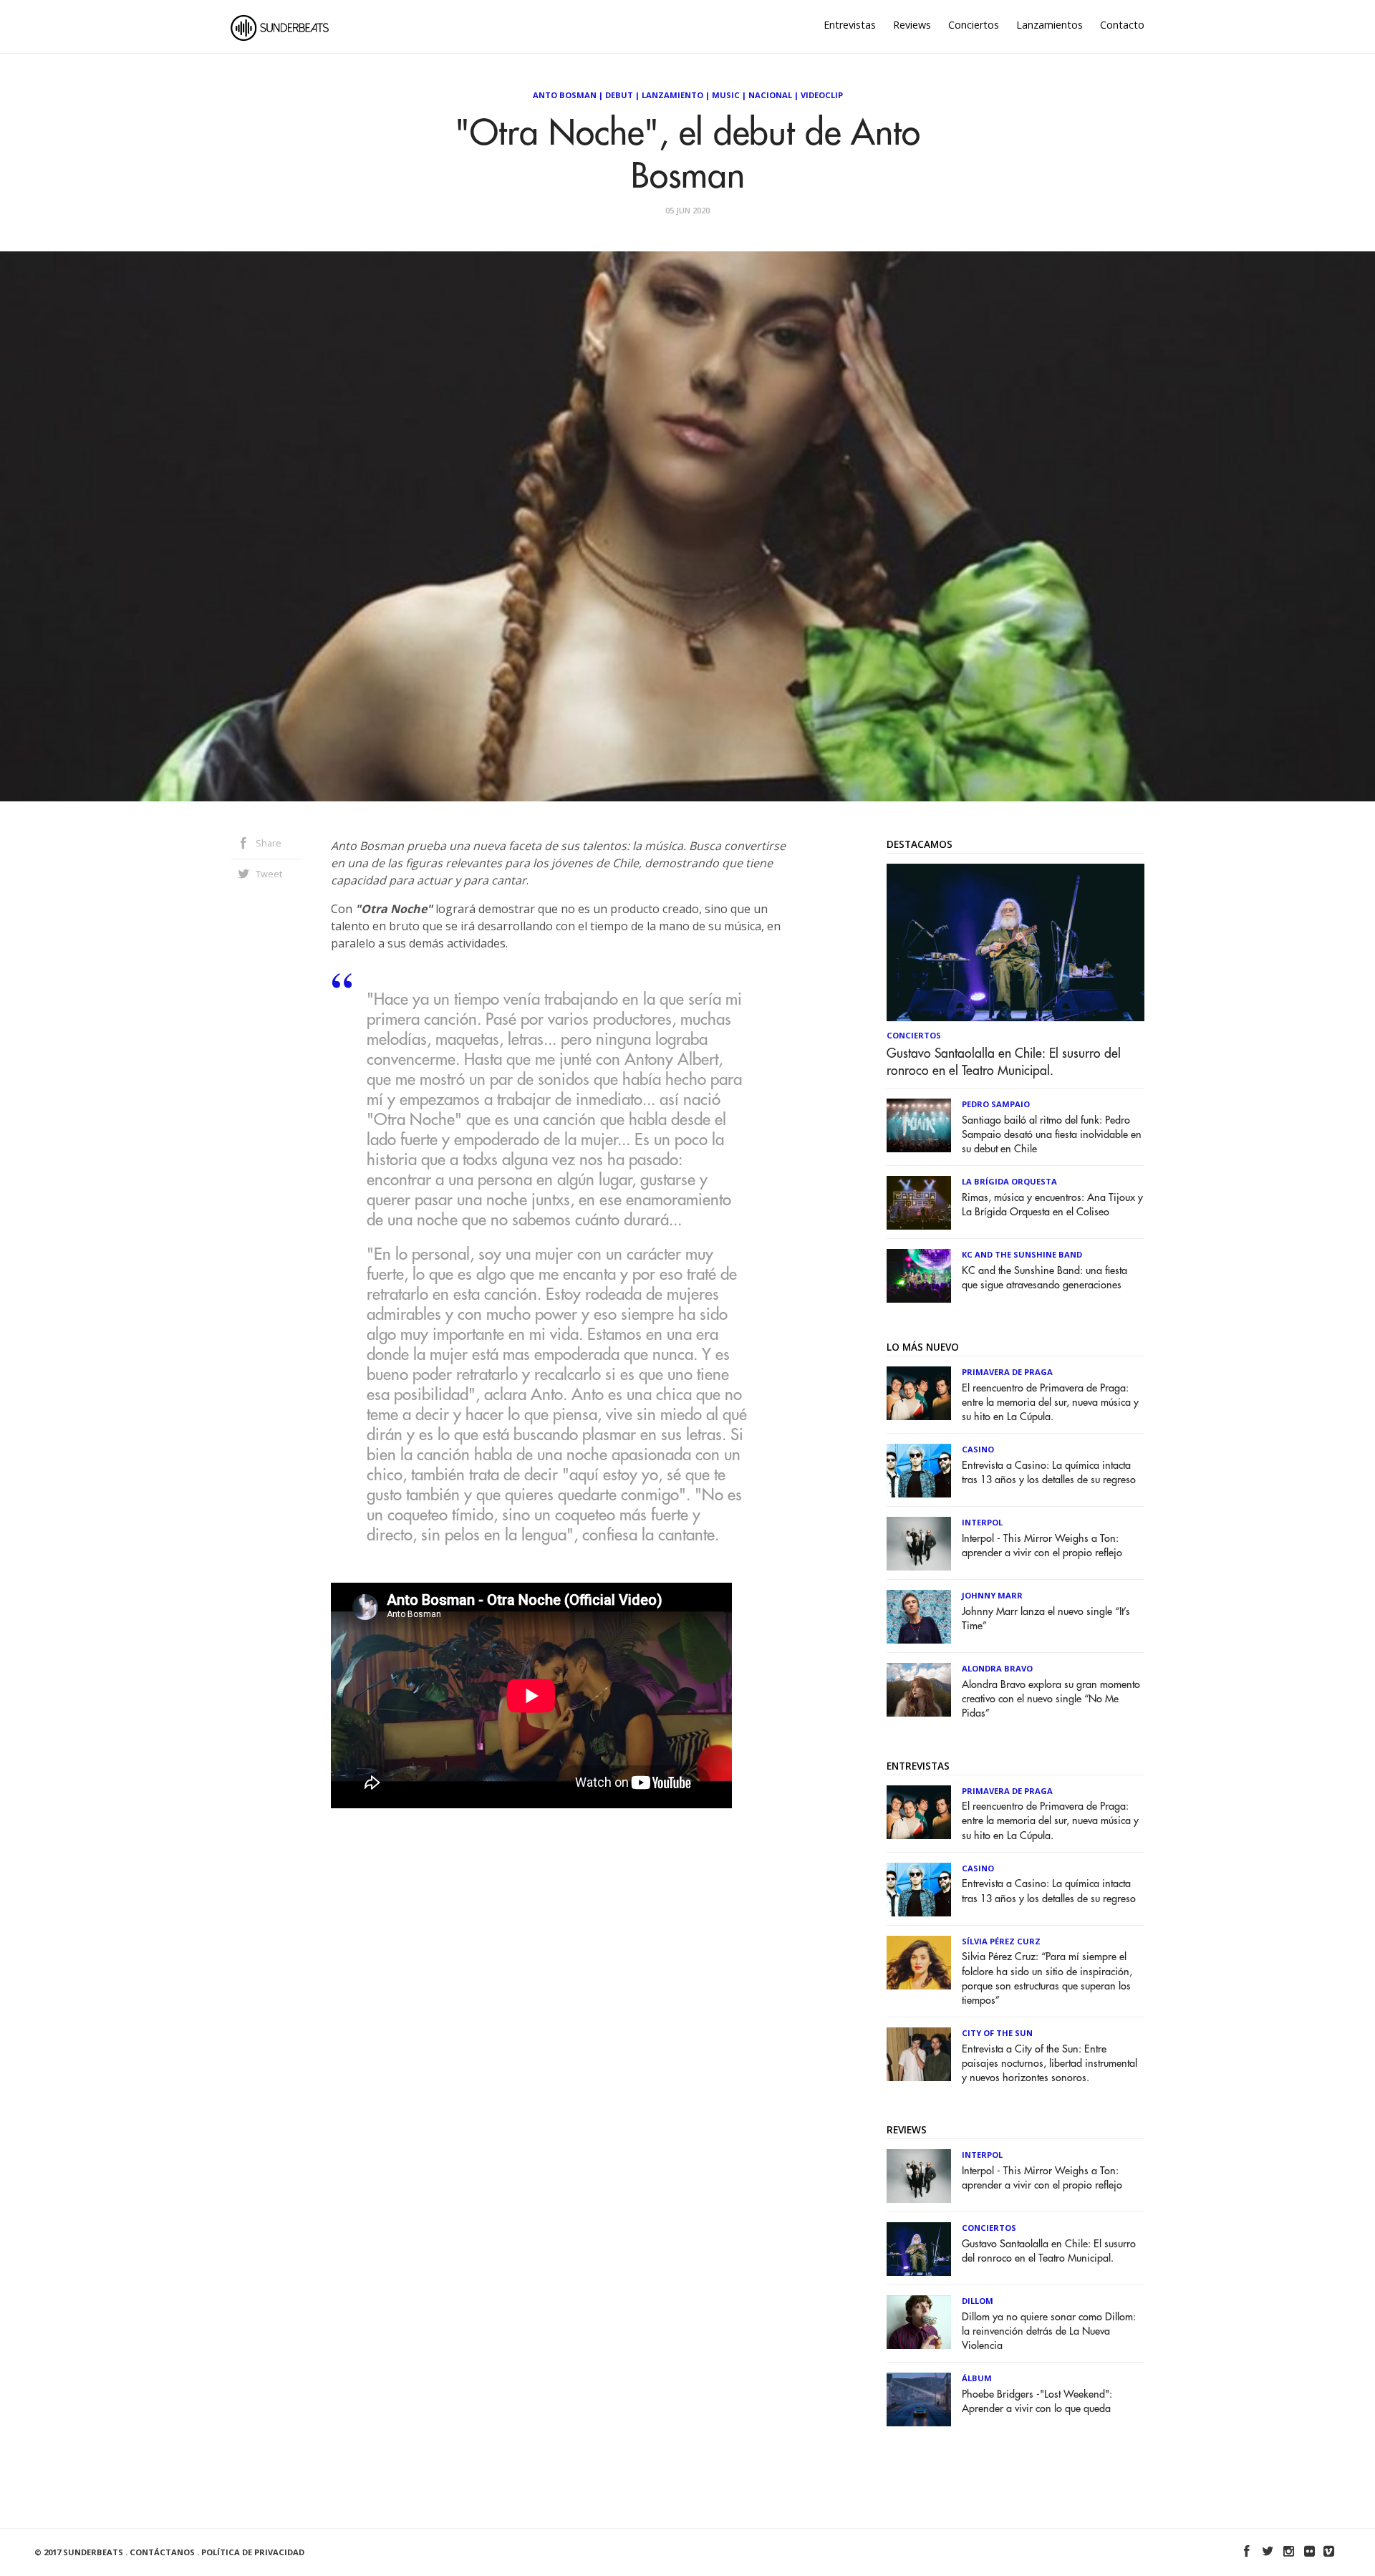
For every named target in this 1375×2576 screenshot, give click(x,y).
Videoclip (822, 95)
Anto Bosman (565, 95)
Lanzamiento (672, 95)
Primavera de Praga (1007, 1372)
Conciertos (974, 25)
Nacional (770, 95)
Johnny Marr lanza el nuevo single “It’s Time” (1046, 1619)
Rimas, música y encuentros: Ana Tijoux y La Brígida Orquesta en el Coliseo (1052, 1205)
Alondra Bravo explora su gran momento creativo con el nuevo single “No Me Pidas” (1051, 1699)
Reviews (912, 25)
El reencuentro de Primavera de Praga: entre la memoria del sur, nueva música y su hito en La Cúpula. (1050, 1403)
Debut (619, 95)
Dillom (978, 2301)
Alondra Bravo (997, 1668)
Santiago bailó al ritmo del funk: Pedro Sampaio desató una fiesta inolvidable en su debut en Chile (1052, 1135)
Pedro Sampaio (996, 1104)
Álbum (977, 2378)
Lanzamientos (1050, 25)
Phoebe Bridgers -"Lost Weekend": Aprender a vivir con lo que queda (1037, 2402)
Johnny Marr (992, 1595)
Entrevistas (850, 25)
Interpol (982, 1522)
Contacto (1122, 25)
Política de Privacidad (253, 2552)
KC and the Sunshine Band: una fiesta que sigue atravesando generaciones (1044, 1278)
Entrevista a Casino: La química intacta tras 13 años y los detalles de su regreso (1049, 1473)
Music (726, 95)
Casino (978, 1449)
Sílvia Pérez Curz (1001, 1941)
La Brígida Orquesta (1009, 1181)
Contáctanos (162, 2552)
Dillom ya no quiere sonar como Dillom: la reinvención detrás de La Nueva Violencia (1049, 2331)
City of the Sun (997, 2033)
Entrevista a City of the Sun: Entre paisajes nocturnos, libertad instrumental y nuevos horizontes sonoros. (1050, 2064)
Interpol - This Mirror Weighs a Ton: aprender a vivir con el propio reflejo (1042, 1546)
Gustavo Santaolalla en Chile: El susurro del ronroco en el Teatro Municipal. (1004, 1062)
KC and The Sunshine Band (1022, 1254)
